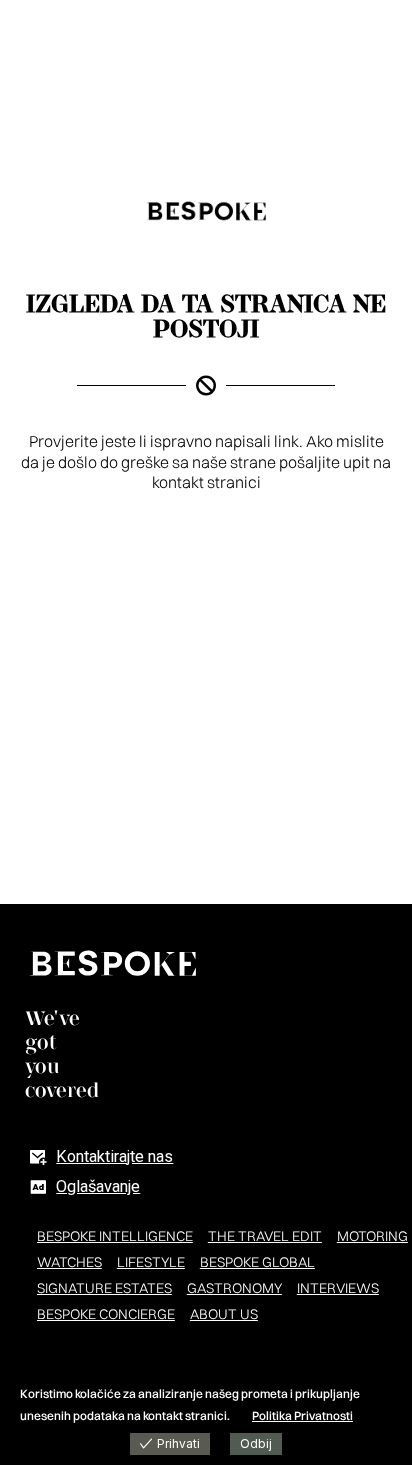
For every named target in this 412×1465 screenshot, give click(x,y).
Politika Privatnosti (302, 1415)
